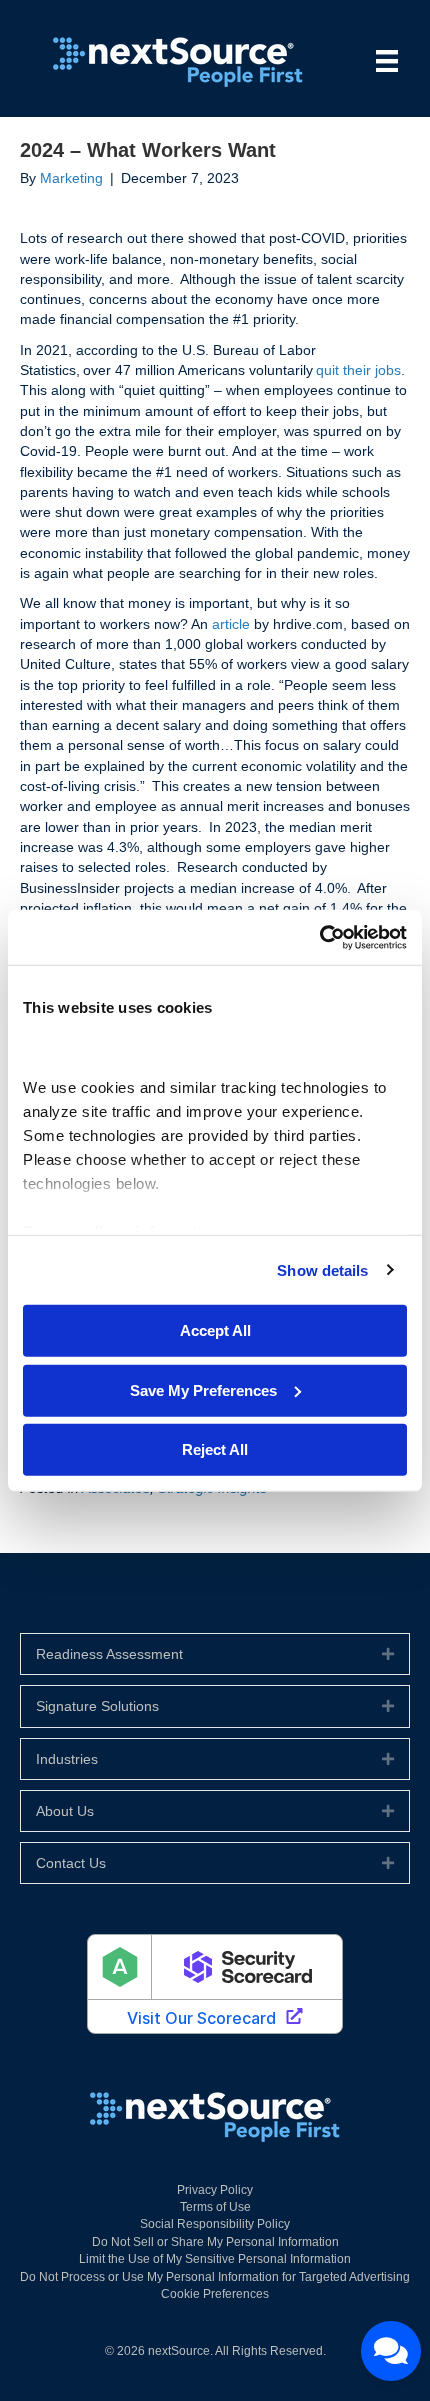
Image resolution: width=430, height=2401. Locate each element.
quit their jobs (358, 370)
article (231, 624)
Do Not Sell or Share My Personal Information (215, 2242)
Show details (322, 1269)
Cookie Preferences (215, 2294)
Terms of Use (215, 2207)
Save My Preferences (203, 1389)
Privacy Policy (215, 2190)
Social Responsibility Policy (215, 2224)
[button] (388, 1654)
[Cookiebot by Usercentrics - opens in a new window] (319, 937)
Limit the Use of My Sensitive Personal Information (215, 2259)
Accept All (215, 1330)
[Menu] (387, 61)
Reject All (215, 1449)
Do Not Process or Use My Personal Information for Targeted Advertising (215, 2277)
